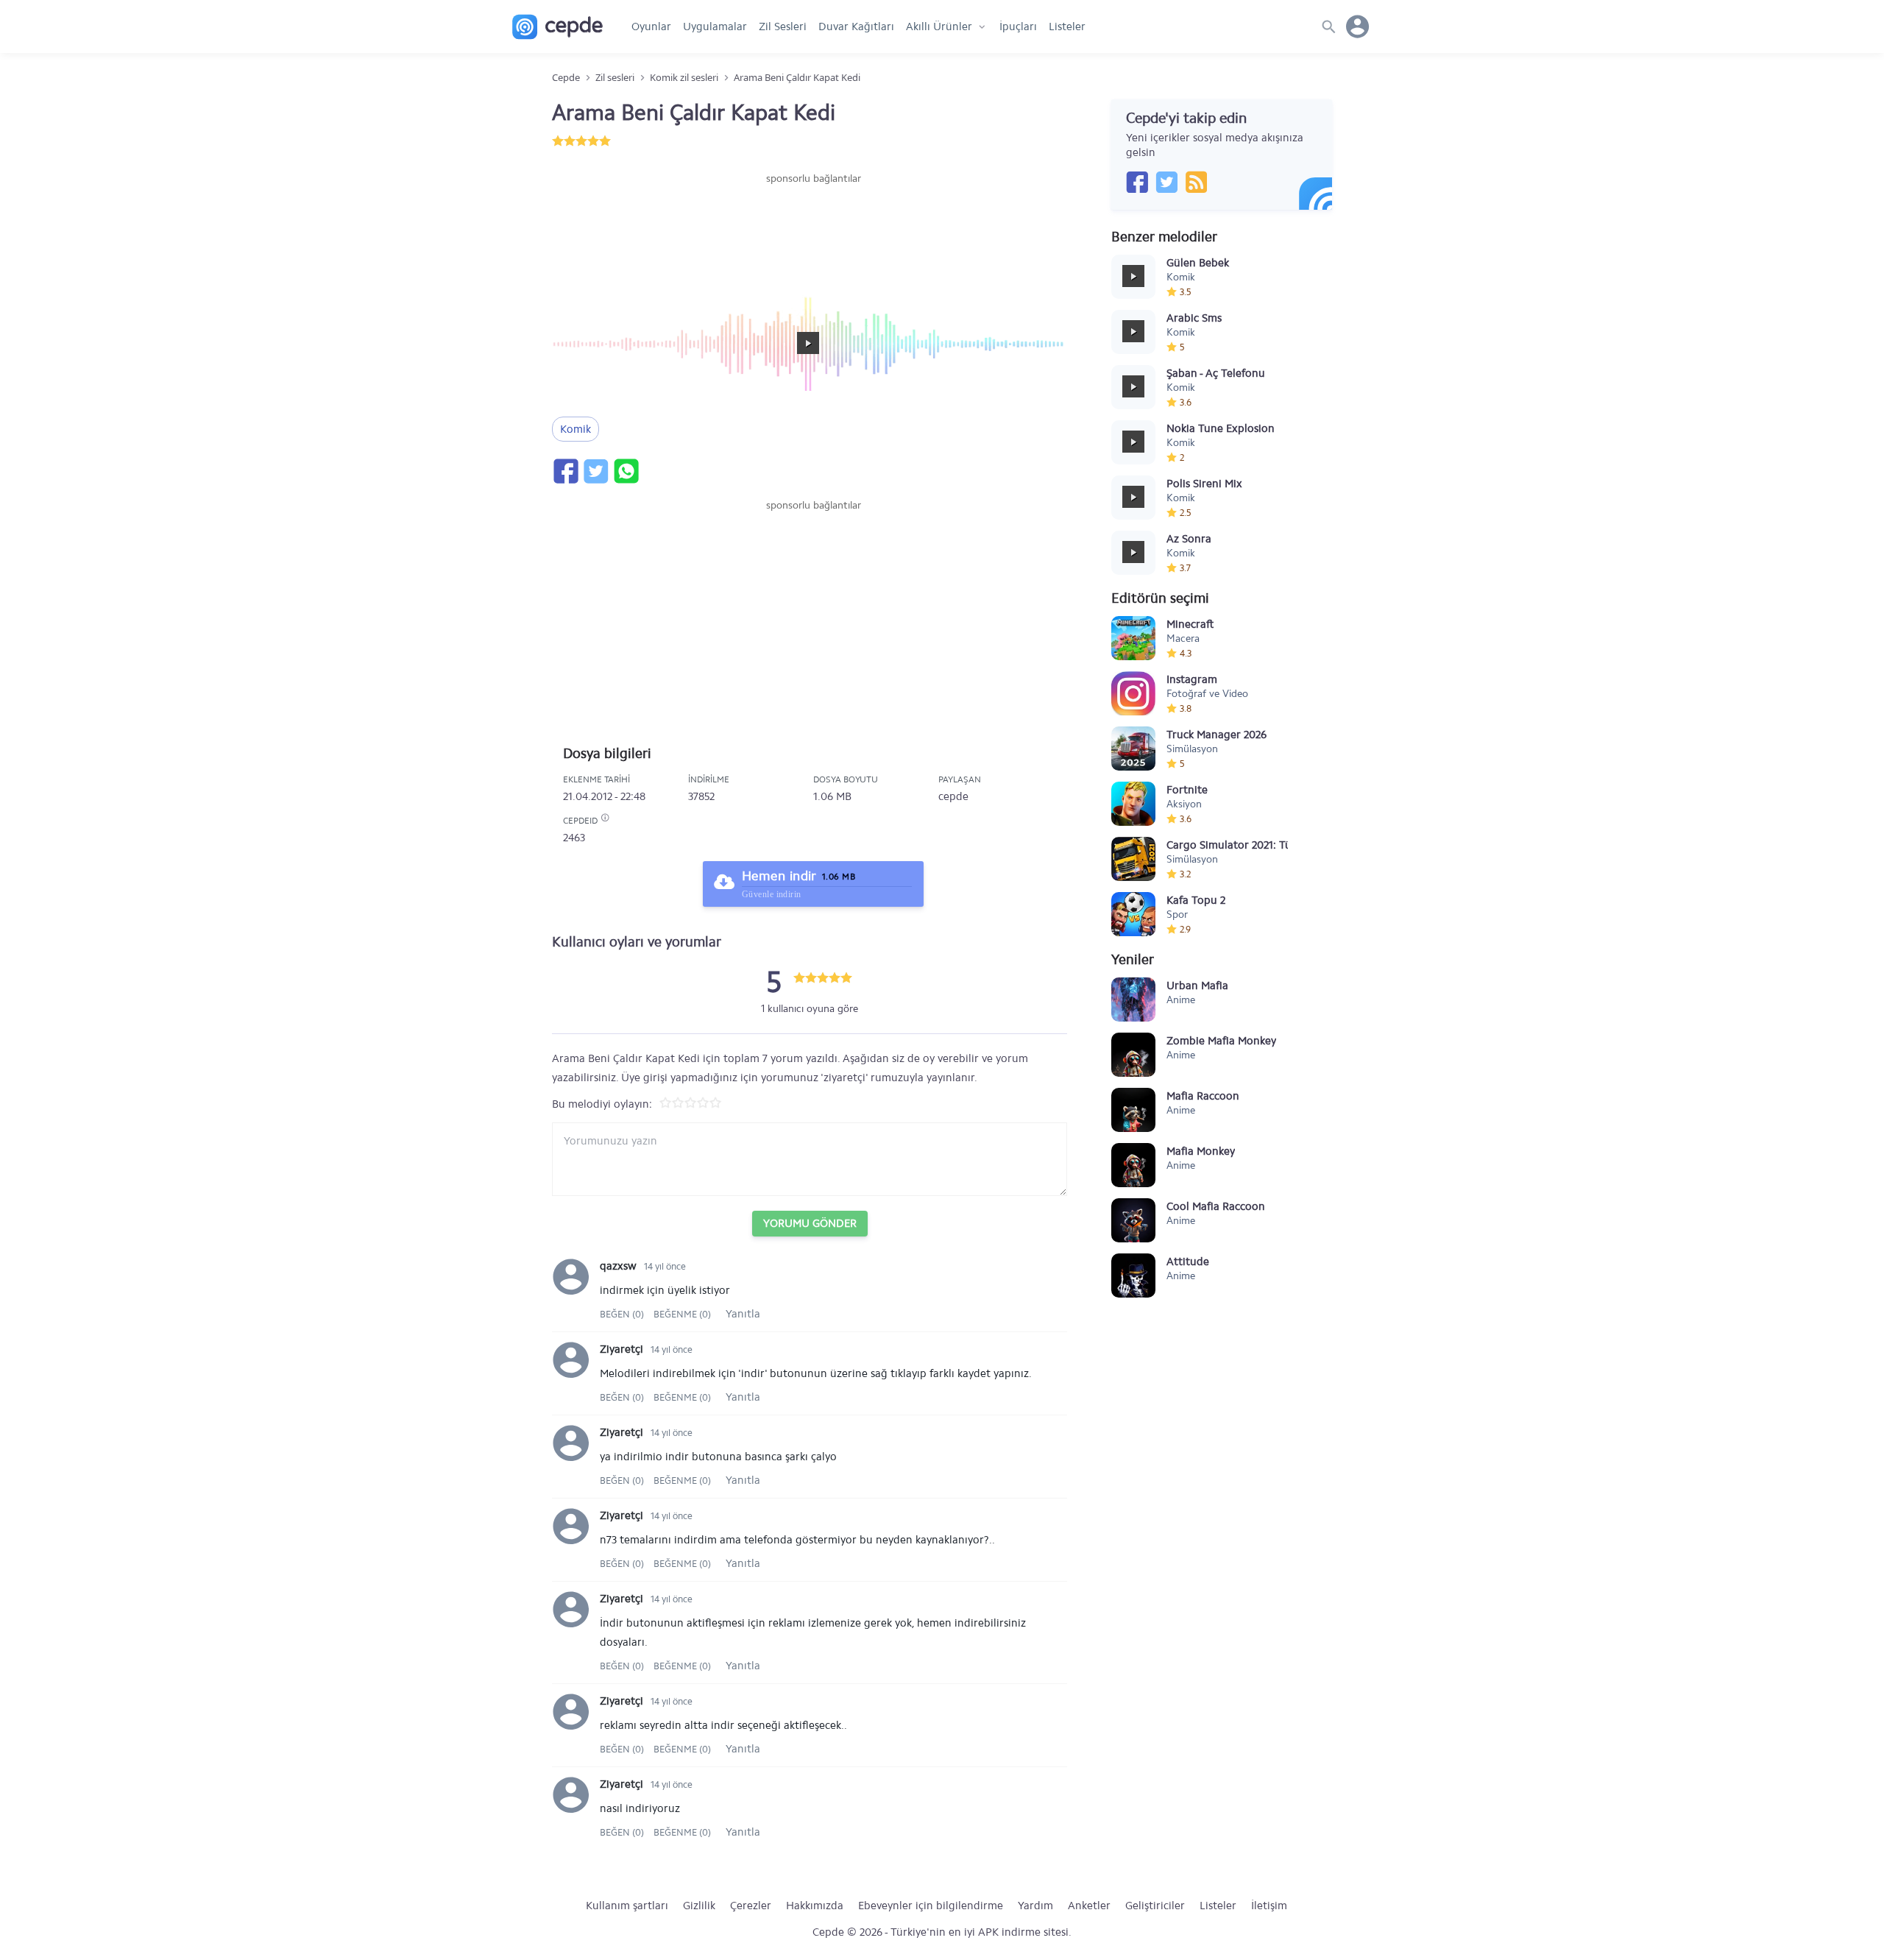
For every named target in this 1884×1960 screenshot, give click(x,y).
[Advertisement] (813, 230)
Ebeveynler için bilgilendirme (931, 1906)
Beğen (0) (623, 1314)
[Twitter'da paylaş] (595, 471)
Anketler (1089, 1906)
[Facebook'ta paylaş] (565, 471)
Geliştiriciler (1155, 1906)
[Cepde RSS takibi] (1196, 182)
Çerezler (751, 1906)
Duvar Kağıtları (856, 26)
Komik (576, 429)
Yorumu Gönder (810, 1223)
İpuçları (1018, 26)
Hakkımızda (815, 1906)
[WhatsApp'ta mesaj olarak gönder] (626, 471)
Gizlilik (699, 1906)
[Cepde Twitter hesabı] (1166, 182)
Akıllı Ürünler (939, 26)
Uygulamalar (715, 26)
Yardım (1035, 1906)
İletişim (1269, 1906)
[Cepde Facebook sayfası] (1137, 182)
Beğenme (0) (682, 1314)
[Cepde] (557, 27)
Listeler (1067, 26)
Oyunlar (651, 26)
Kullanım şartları (627, 1906)
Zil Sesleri (783, 26)
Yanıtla (743, 1314)
